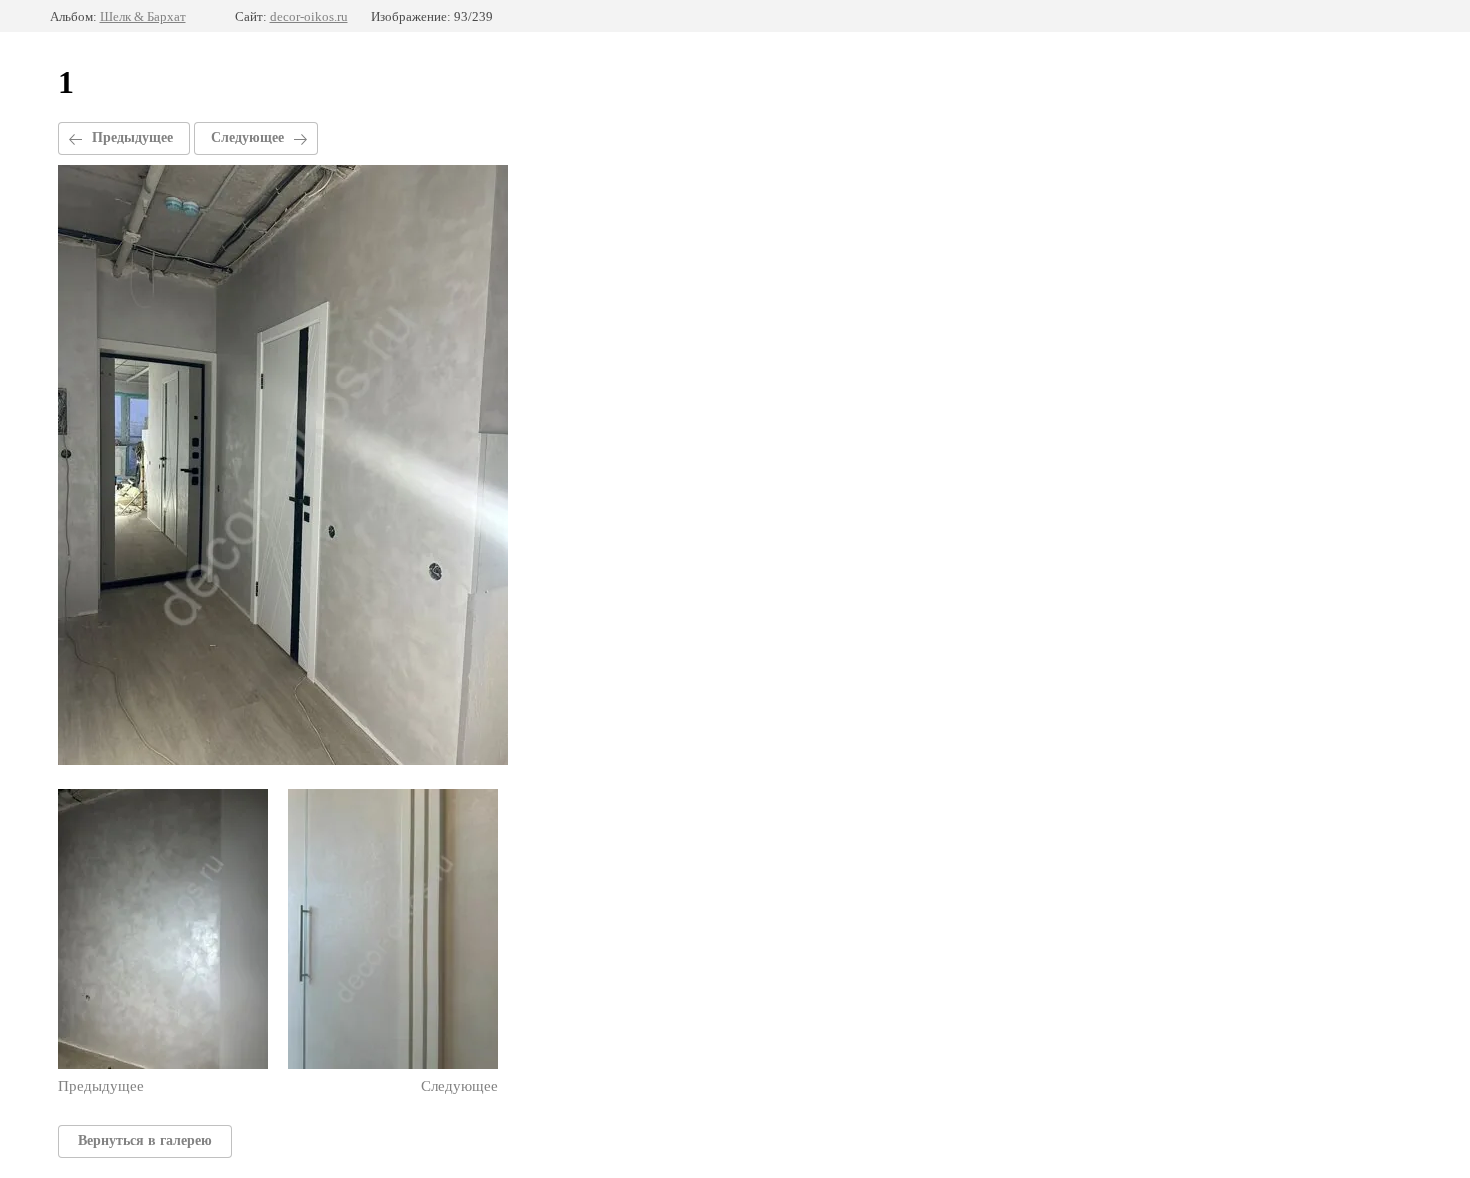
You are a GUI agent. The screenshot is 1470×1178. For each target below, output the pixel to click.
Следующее (247, 137)
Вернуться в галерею (145, 1140)
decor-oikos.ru (309, 16)
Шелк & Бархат (143, 16)
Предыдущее (132, 137)
